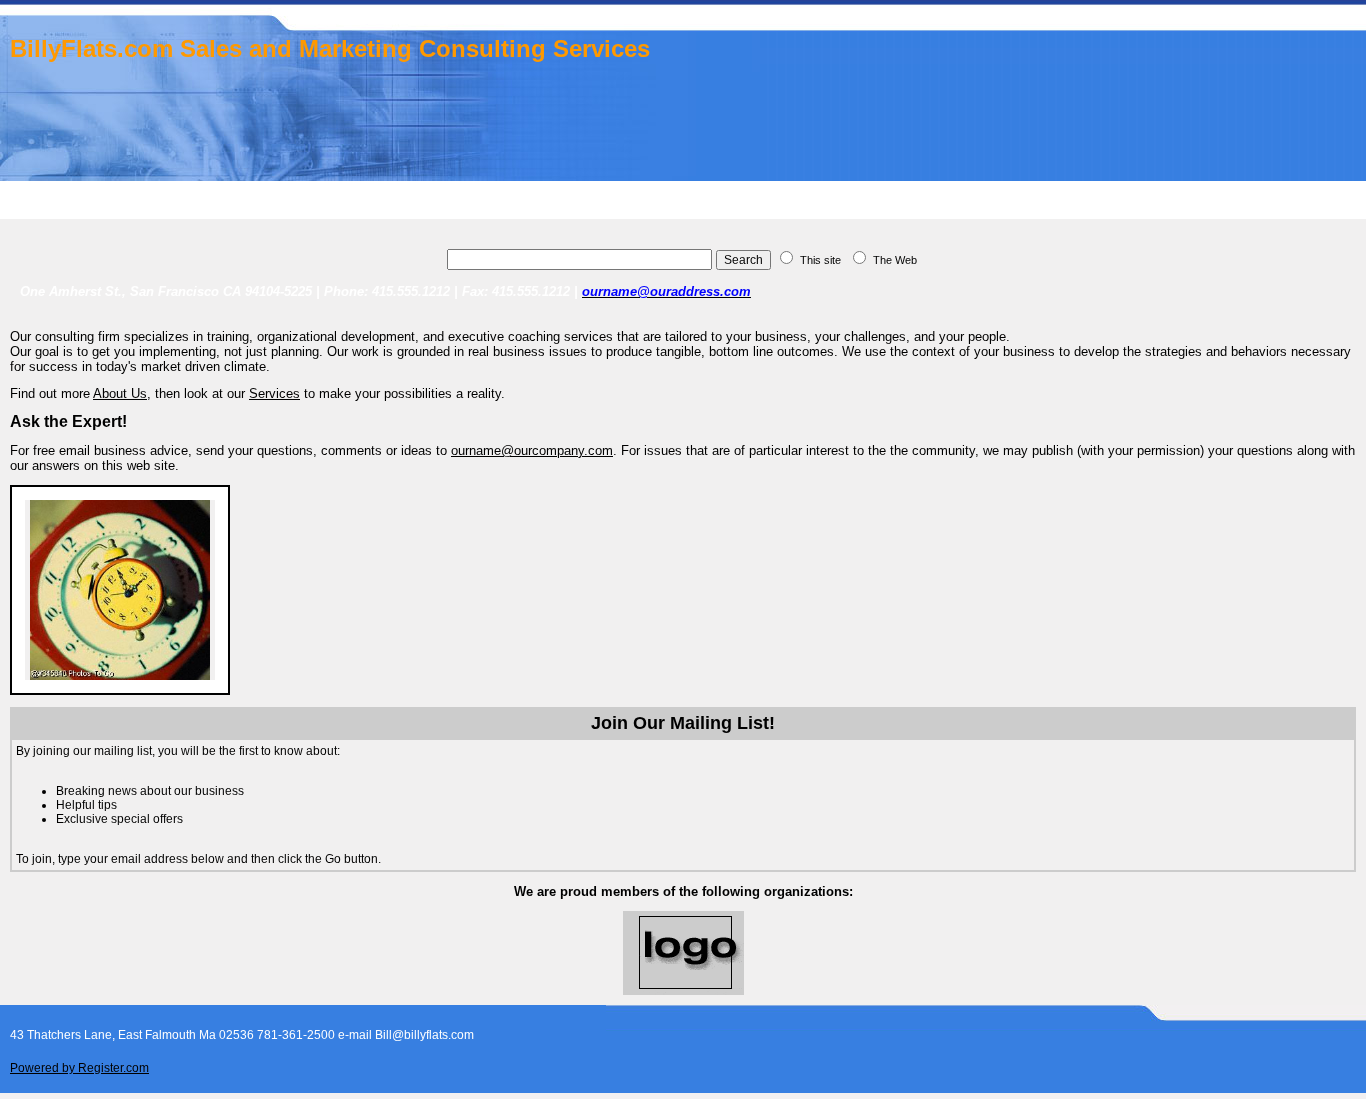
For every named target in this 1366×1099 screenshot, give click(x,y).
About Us (120, 393)
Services (274, 393)
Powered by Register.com (79, 1068)
